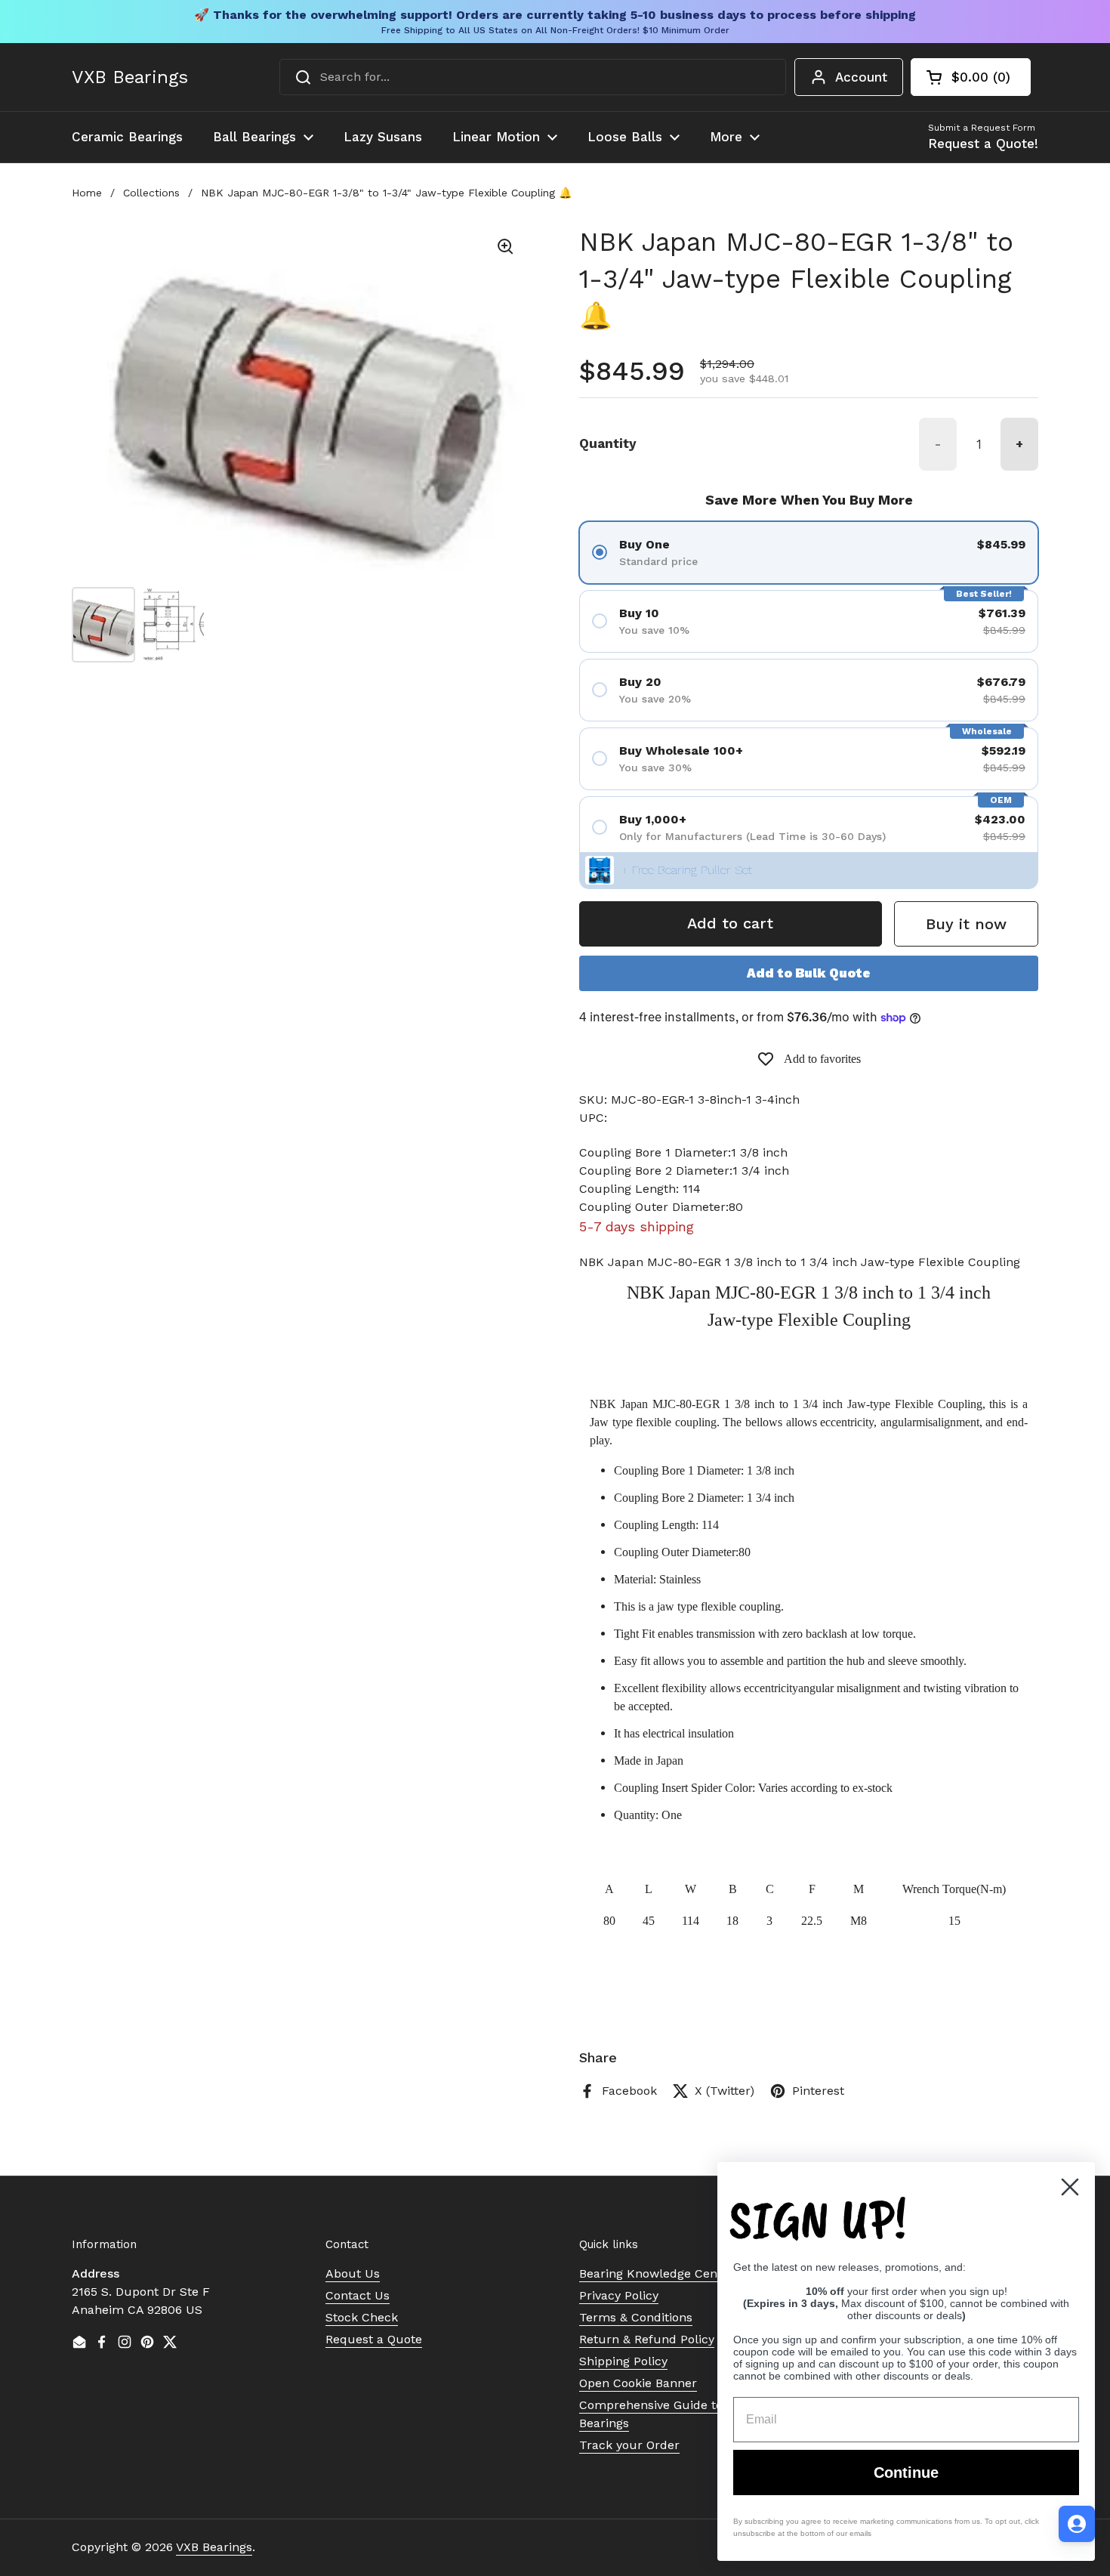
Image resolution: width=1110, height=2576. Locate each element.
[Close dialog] (1070, 2187)
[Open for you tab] (1077, 2524)
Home (87, 193)
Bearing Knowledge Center (657, 2273)
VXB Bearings (130, 77)
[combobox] (533, 77)
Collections (151, 193)
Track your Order (629, 2445)
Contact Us (358, 2295)
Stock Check (362, 2317)
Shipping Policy (623, 2361)
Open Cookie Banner (638, 2383)
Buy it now (966, 924)
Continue (906, 2473)
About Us (353, 2273)
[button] (971, 77)
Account (861, 77)
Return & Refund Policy (647, 2339)
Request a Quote (374, 2339)
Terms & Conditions (636, 2317)
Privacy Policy (619, 2295)
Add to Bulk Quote (809, 973)
